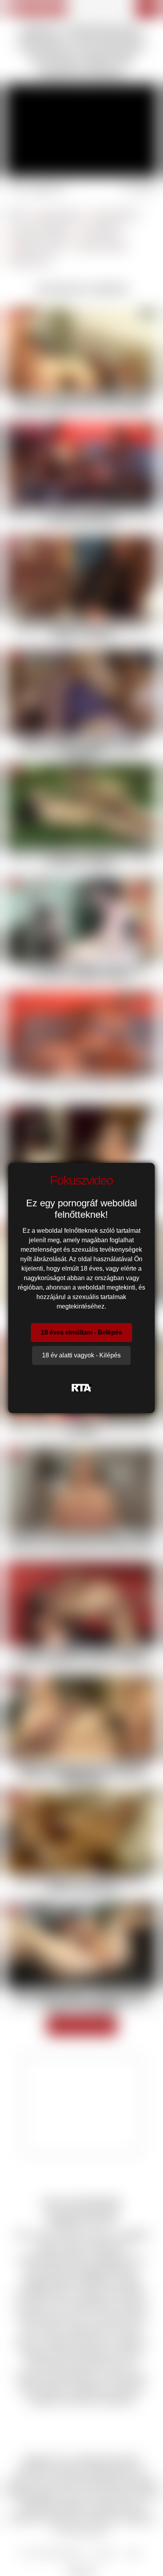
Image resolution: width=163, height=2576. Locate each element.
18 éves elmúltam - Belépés (81, 1332)
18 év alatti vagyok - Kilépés (81, 1355)
